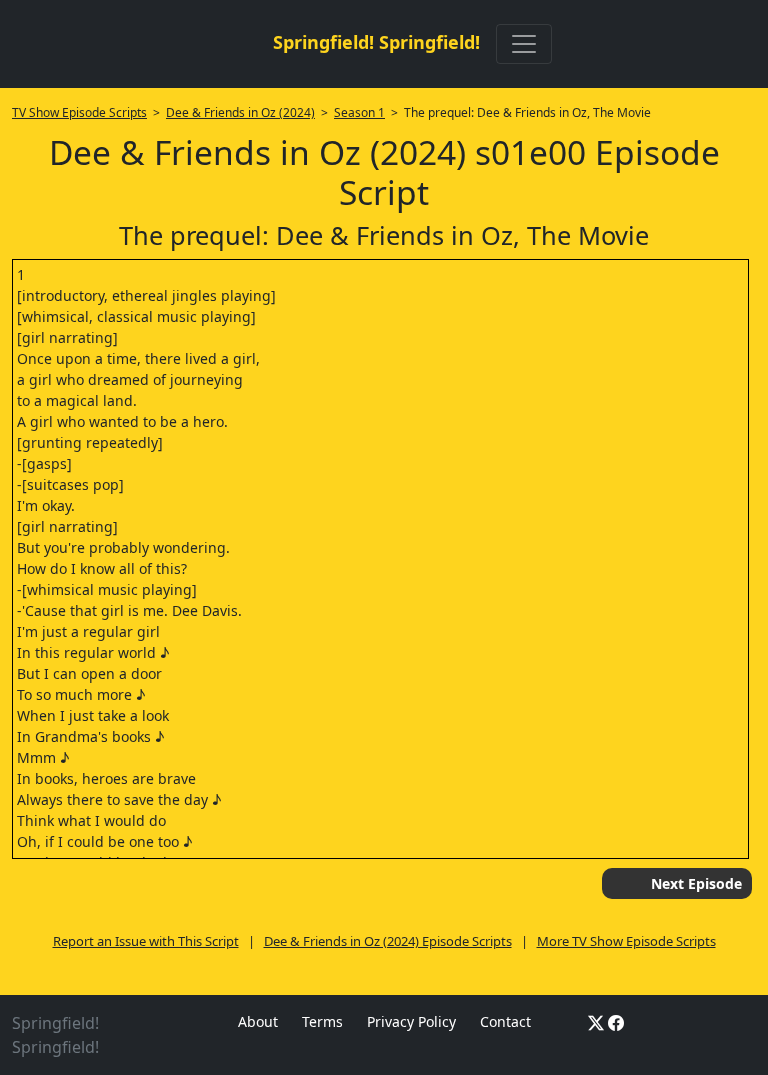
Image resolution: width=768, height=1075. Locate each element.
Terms (322, 1021)
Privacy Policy (411, 1021)
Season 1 (359, 112)
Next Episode (696, 883)
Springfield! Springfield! (376, 42)
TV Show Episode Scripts (79, 112)
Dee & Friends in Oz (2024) (240, 112)
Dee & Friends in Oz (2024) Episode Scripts (388, 941)
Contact (505, 1021)
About (258, 1021)
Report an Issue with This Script (146, 941)
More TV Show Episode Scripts (626, 941)
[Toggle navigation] (524, 44)
